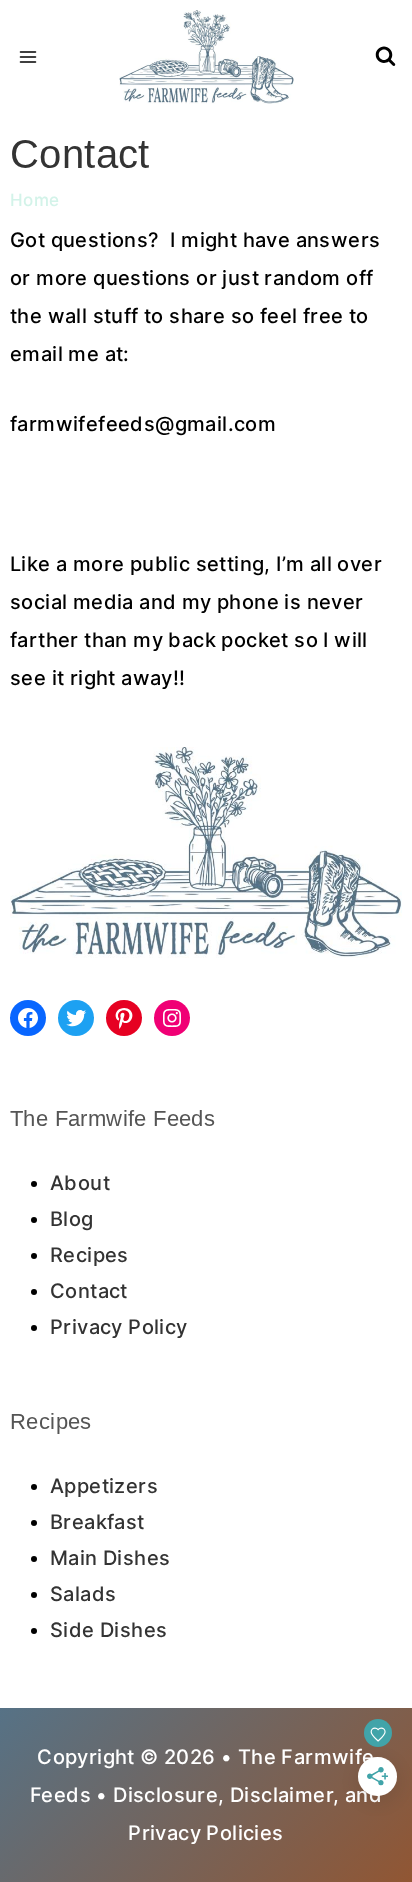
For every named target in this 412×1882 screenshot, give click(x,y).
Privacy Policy (119, 1327)
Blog (72, 1219)
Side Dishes (108, 1630)
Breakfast (97, 1522)
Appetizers (104, 1486)
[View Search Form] (385, 57)
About (80, 1183)
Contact (89, 1291)
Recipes (89, 1255)
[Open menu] (28, 56)
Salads (83, 1594)
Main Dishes (110, 1558)
